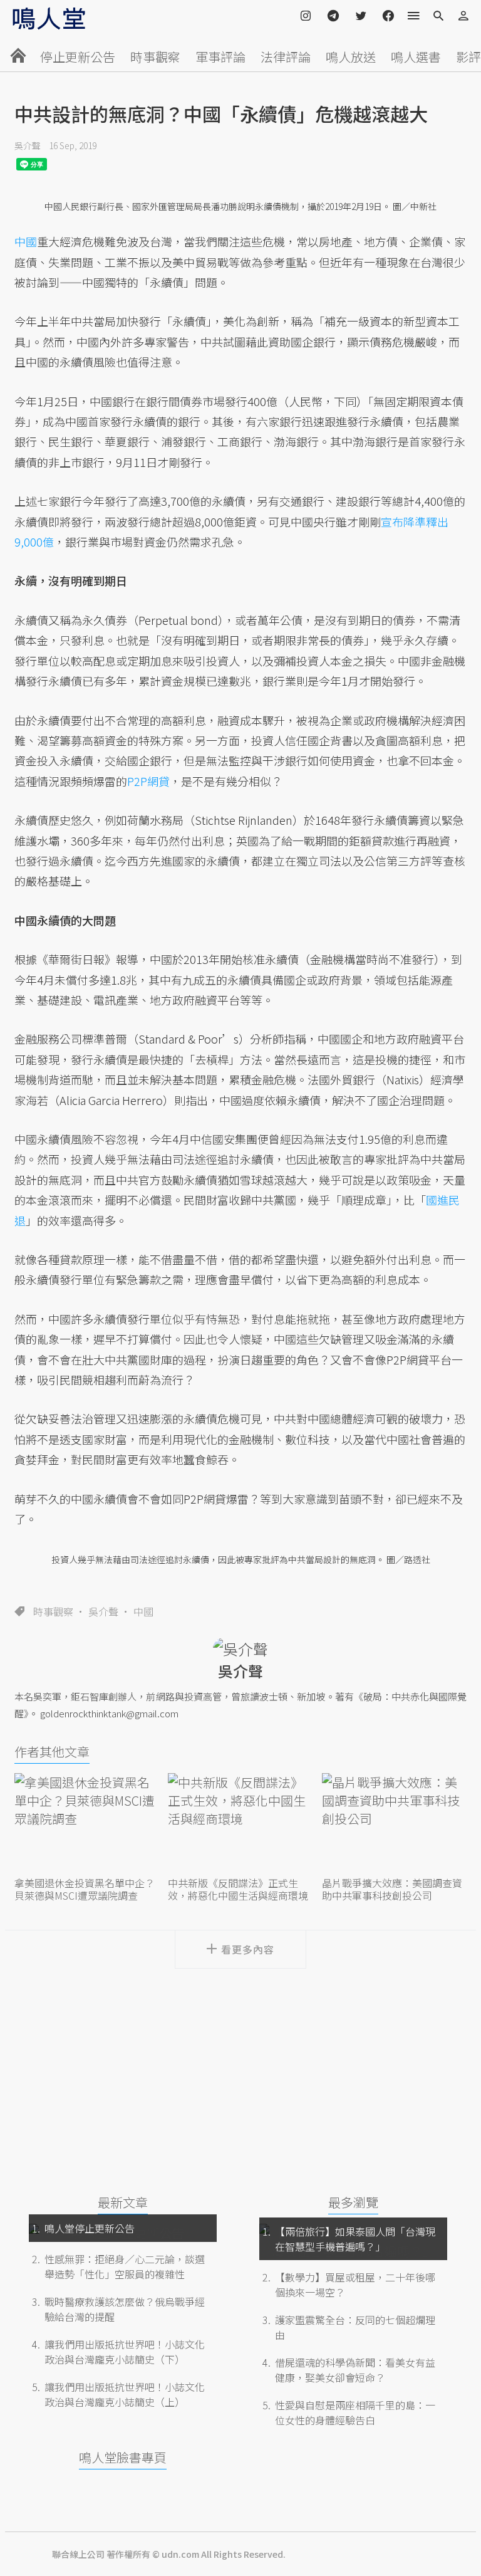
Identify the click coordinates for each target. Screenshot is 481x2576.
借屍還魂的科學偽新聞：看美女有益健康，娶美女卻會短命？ (355, 2370)
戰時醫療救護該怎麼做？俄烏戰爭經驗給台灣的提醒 (125, 2309)
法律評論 (286, 57)
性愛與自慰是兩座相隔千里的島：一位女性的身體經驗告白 (355, 2412)
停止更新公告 (78, 57)
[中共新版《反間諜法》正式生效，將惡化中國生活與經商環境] (240, 1824)
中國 (143, 1611)
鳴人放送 (351, 57)
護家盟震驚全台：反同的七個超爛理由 (355, 2327)
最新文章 (123, 2202)
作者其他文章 (52, 1751)
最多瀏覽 (353, 2202)
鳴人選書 (416, 57)
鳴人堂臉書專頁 (123, 2457)
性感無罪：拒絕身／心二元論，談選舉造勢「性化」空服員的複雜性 (125, 2266)
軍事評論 (220, 57)
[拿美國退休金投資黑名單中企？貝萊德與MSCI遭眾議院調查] (87, 1824)
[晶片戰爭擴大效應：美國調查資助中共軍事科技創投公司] (394, 1824)
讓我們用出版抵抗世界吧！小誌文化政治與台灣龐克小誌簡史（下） (125, 2352)
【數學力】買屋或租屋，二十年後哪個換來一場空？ (355, 2285)
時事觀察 (155, 57)
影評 (468, 57)
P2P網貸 (148, 781)
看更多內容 (248, 1949)
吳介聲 (28, 145)
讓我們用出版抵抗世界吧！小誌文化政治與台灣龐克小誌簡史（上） (125, 2394)
